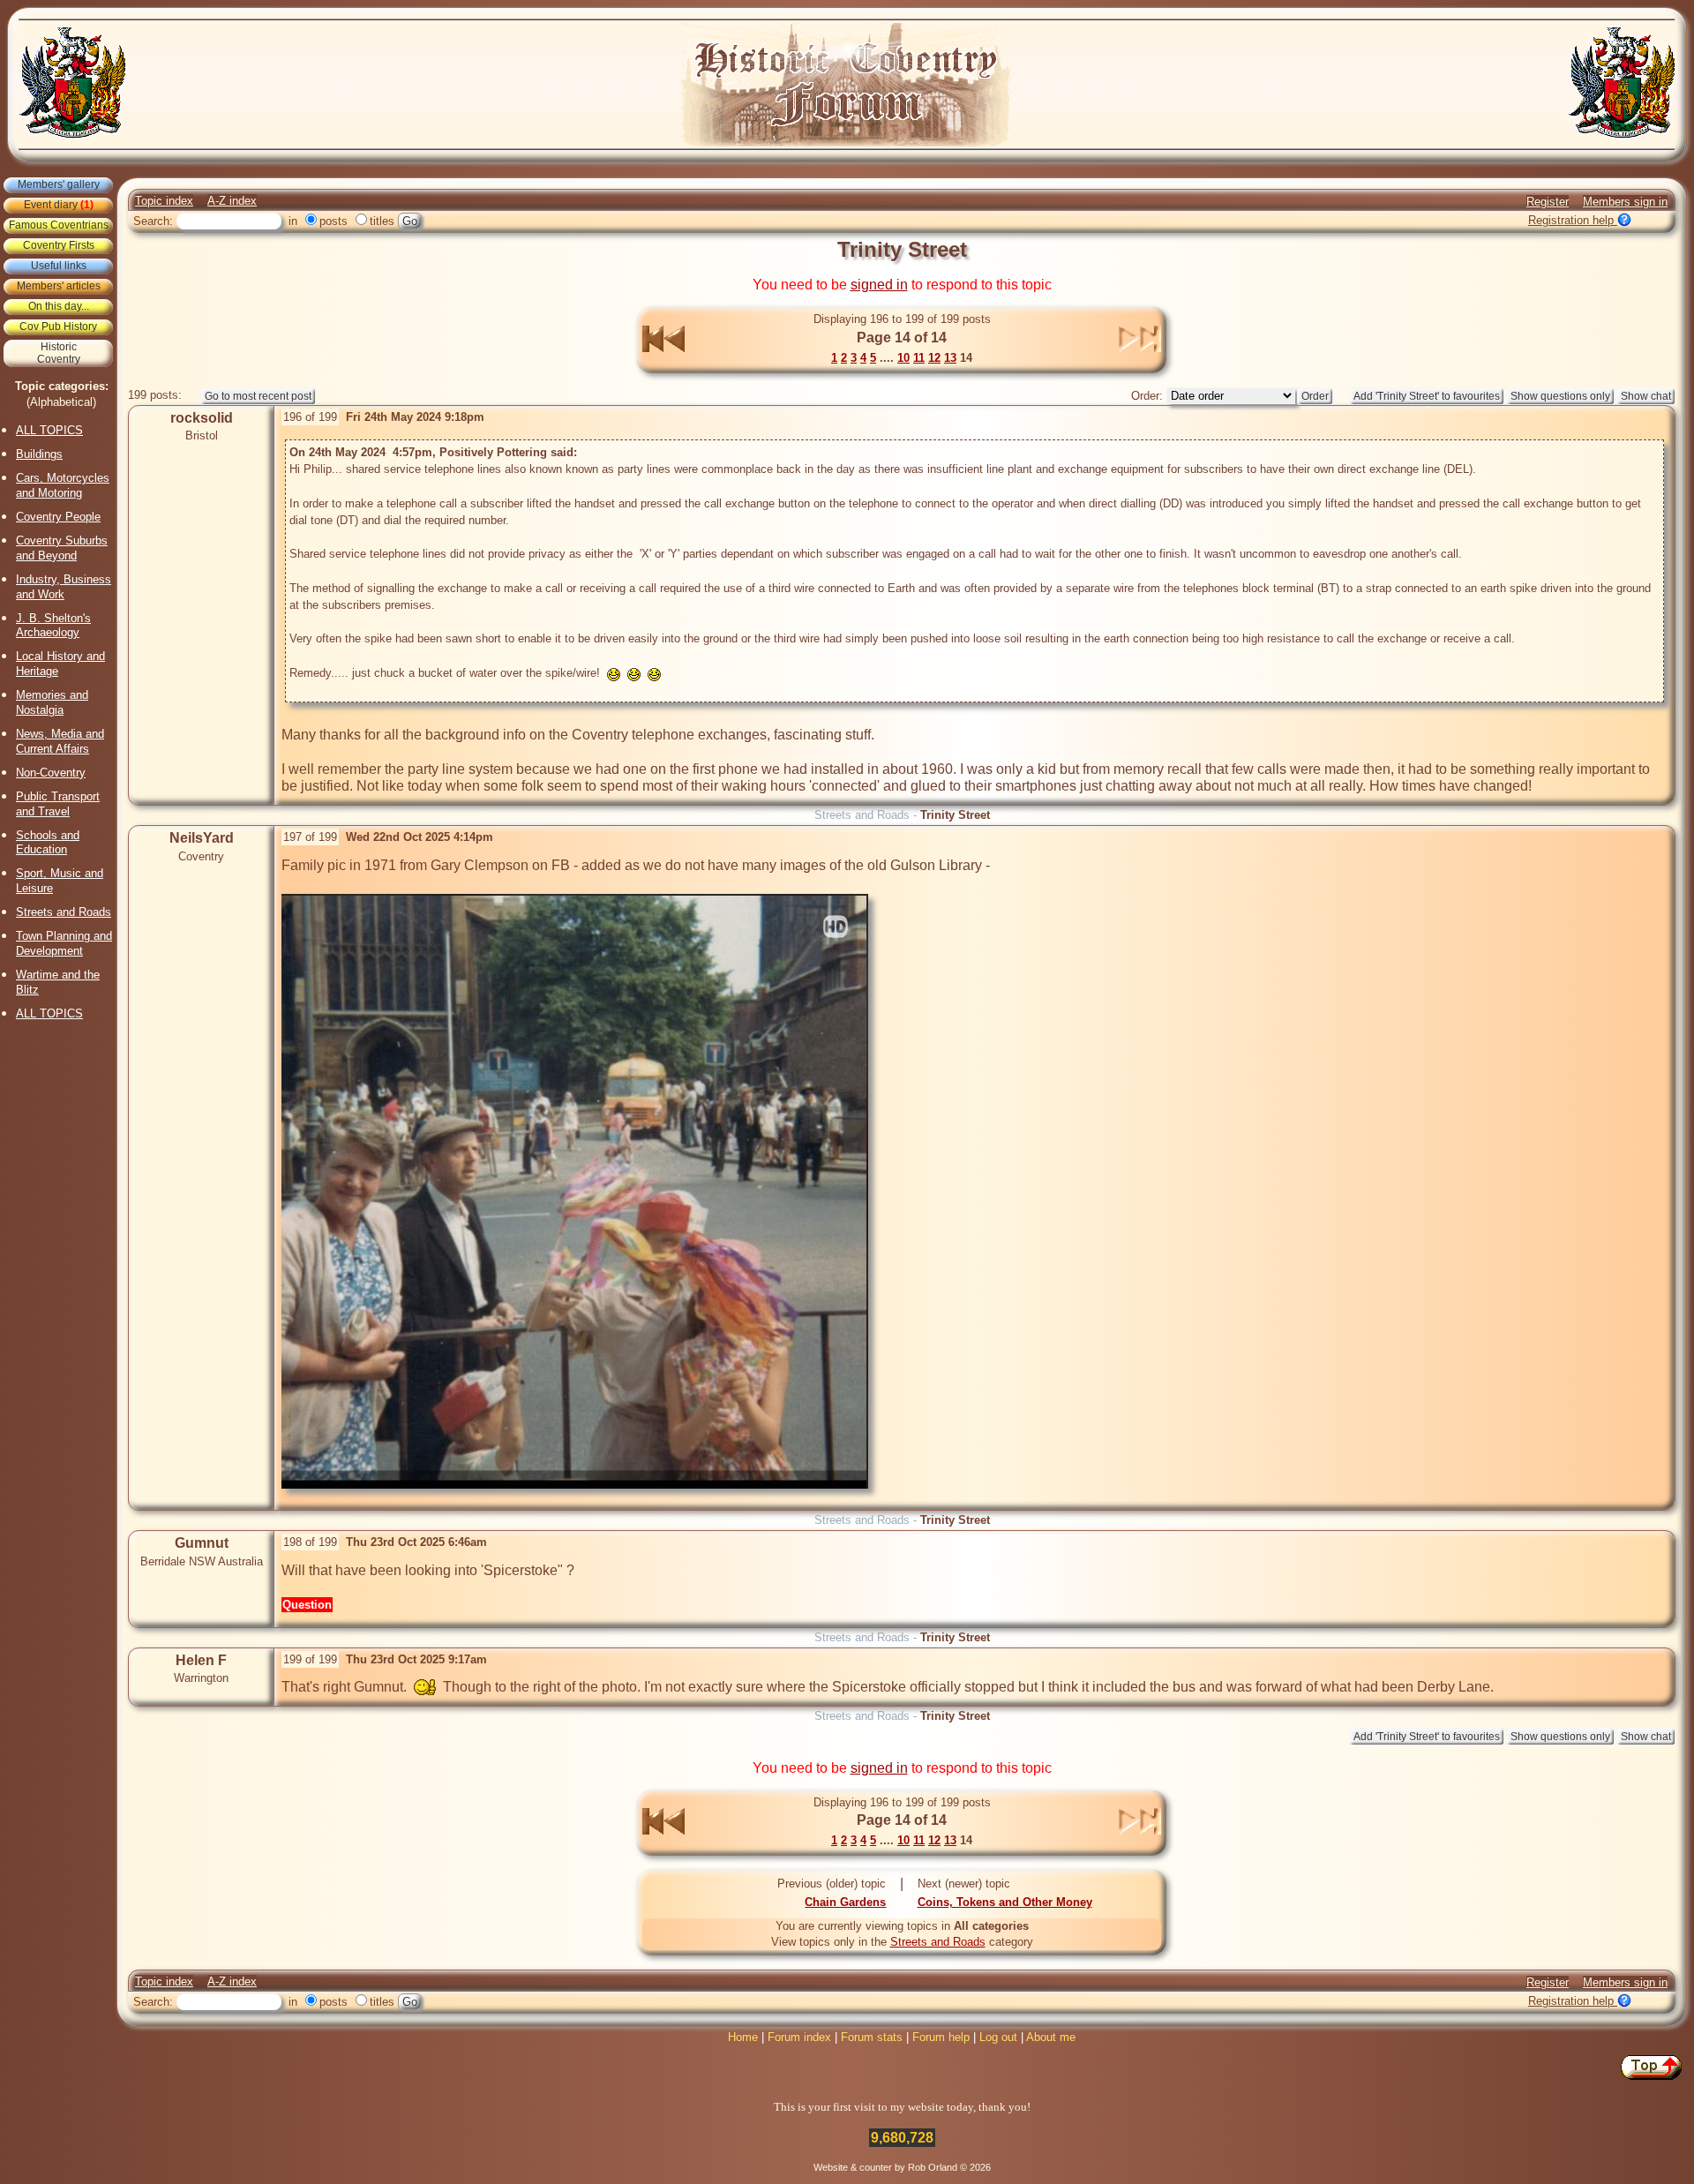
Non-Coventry (51, 773)
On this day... (59, 306)
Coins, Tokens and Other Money (1005, 1902)
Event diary (59, 205)
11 (919, 358)
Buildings (39, 454)
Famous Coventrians (59, 225)
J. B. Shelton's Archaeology (53, 626)
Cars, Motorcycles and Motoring (63, 485)
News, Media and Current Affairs (60, 741)
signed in (879, 285)
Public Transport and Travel (58, 804)
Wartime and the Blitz (58, 982)
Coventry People (58, 517)
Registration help (1573, 220)
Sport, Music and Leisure (60, 881)
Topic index (164, 201)
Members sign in (1625, 202)
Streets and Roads (64, 912)
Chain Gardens (845, 1902)
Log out (998, 2037)
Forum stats (872, 2037)
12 (934, 358)
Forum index (799, 2037)
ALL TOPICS (49, 430)
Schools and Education (48, 843)
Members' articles (59, 286)
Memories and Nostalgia (52, 702)
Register (1548, 202)
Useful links (59, 266)
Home (743, 2037)
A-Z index (232, 201)
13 (950, 358)
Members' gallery (59, 184)
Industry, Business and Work (64, 587)
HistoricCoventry (59, 353)
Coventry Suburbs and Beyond (62, 548)
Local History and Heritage (60, 664)
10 (903, 358)
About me (1051, 2037)
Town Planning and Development (64, 943)
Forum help (941, 2037)
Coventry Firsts (59, 245)
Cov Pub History (58, 326)
